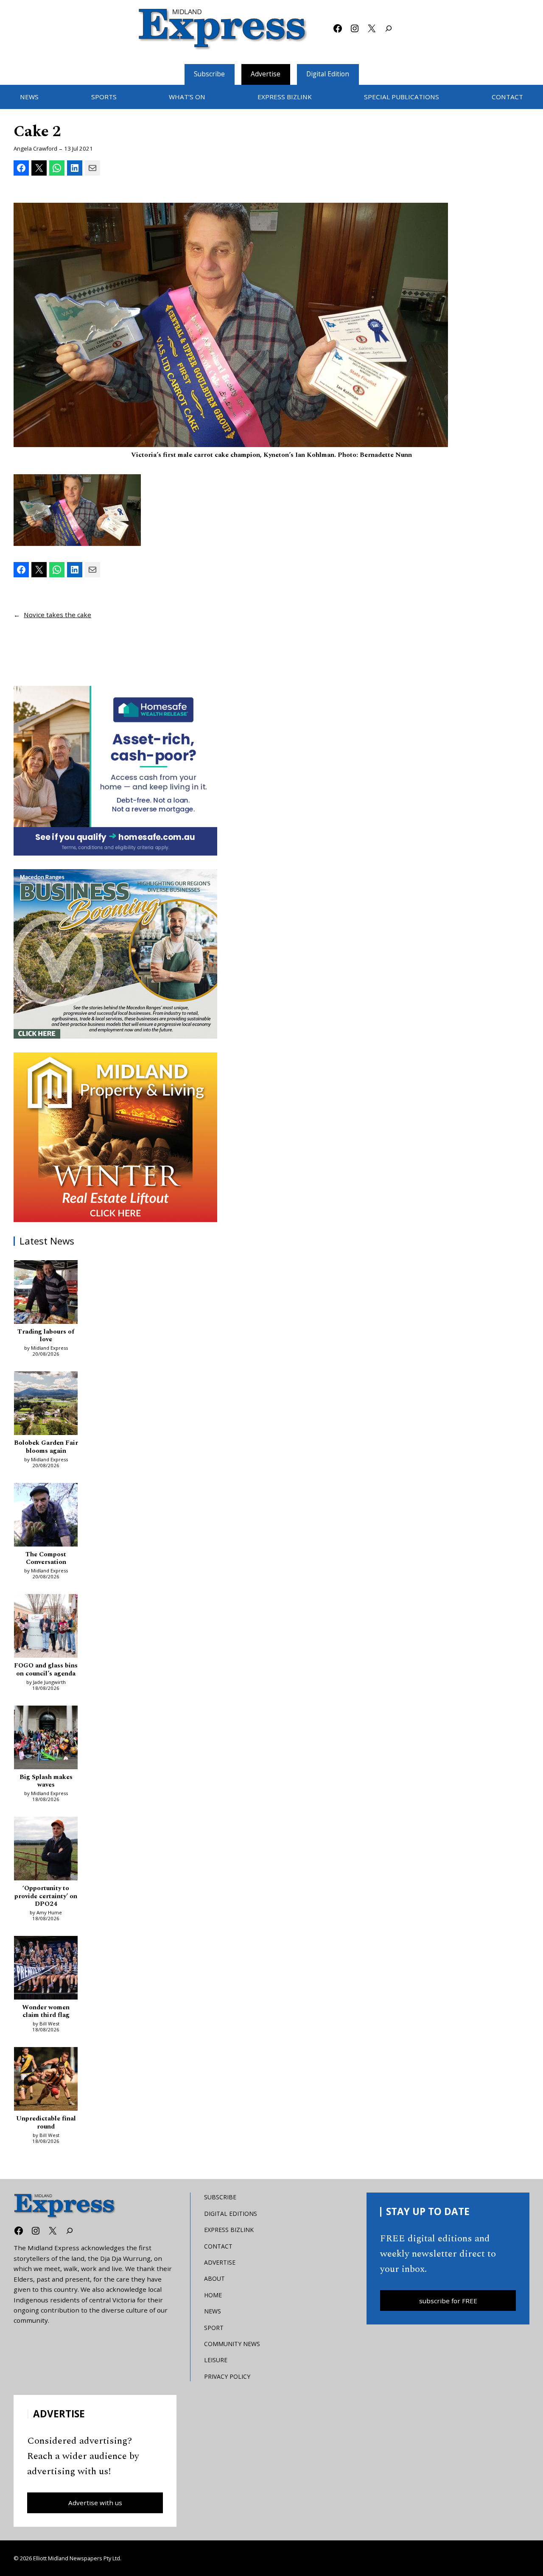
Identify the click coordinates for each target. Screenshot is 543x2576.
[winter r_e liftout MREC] (115, 1137)
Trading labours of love (46, 1336)
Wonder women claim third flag (46, 2012)
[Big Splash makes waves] (46, 1739)
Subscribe (209, 74)
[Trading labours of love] (46, 1293)
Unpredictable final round (46, 2123)
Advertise (266, 74)
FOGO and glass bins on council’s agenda (46, 1670)
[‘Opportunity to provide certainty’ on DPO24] (46, 1850)
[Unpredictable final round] (46, 2080)
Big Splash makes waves (46, 1781)
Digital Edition (328, 74)
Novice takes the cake (57, 615)
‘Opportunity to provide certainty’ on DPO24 (46, 1896)
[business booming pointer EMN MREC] (115, 954)
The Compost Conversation (46, 1559)
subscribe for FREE (448, 2301)
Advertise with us (95, 2503)
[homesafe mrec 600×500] (115, 771)
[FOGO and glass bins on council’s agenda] (46, 1627)
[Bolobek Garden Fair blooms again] (46, 1404)
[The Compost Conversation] (46, 1516)
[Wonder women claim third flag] (46, 1969)
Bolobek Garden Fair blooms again (46, 1447)
